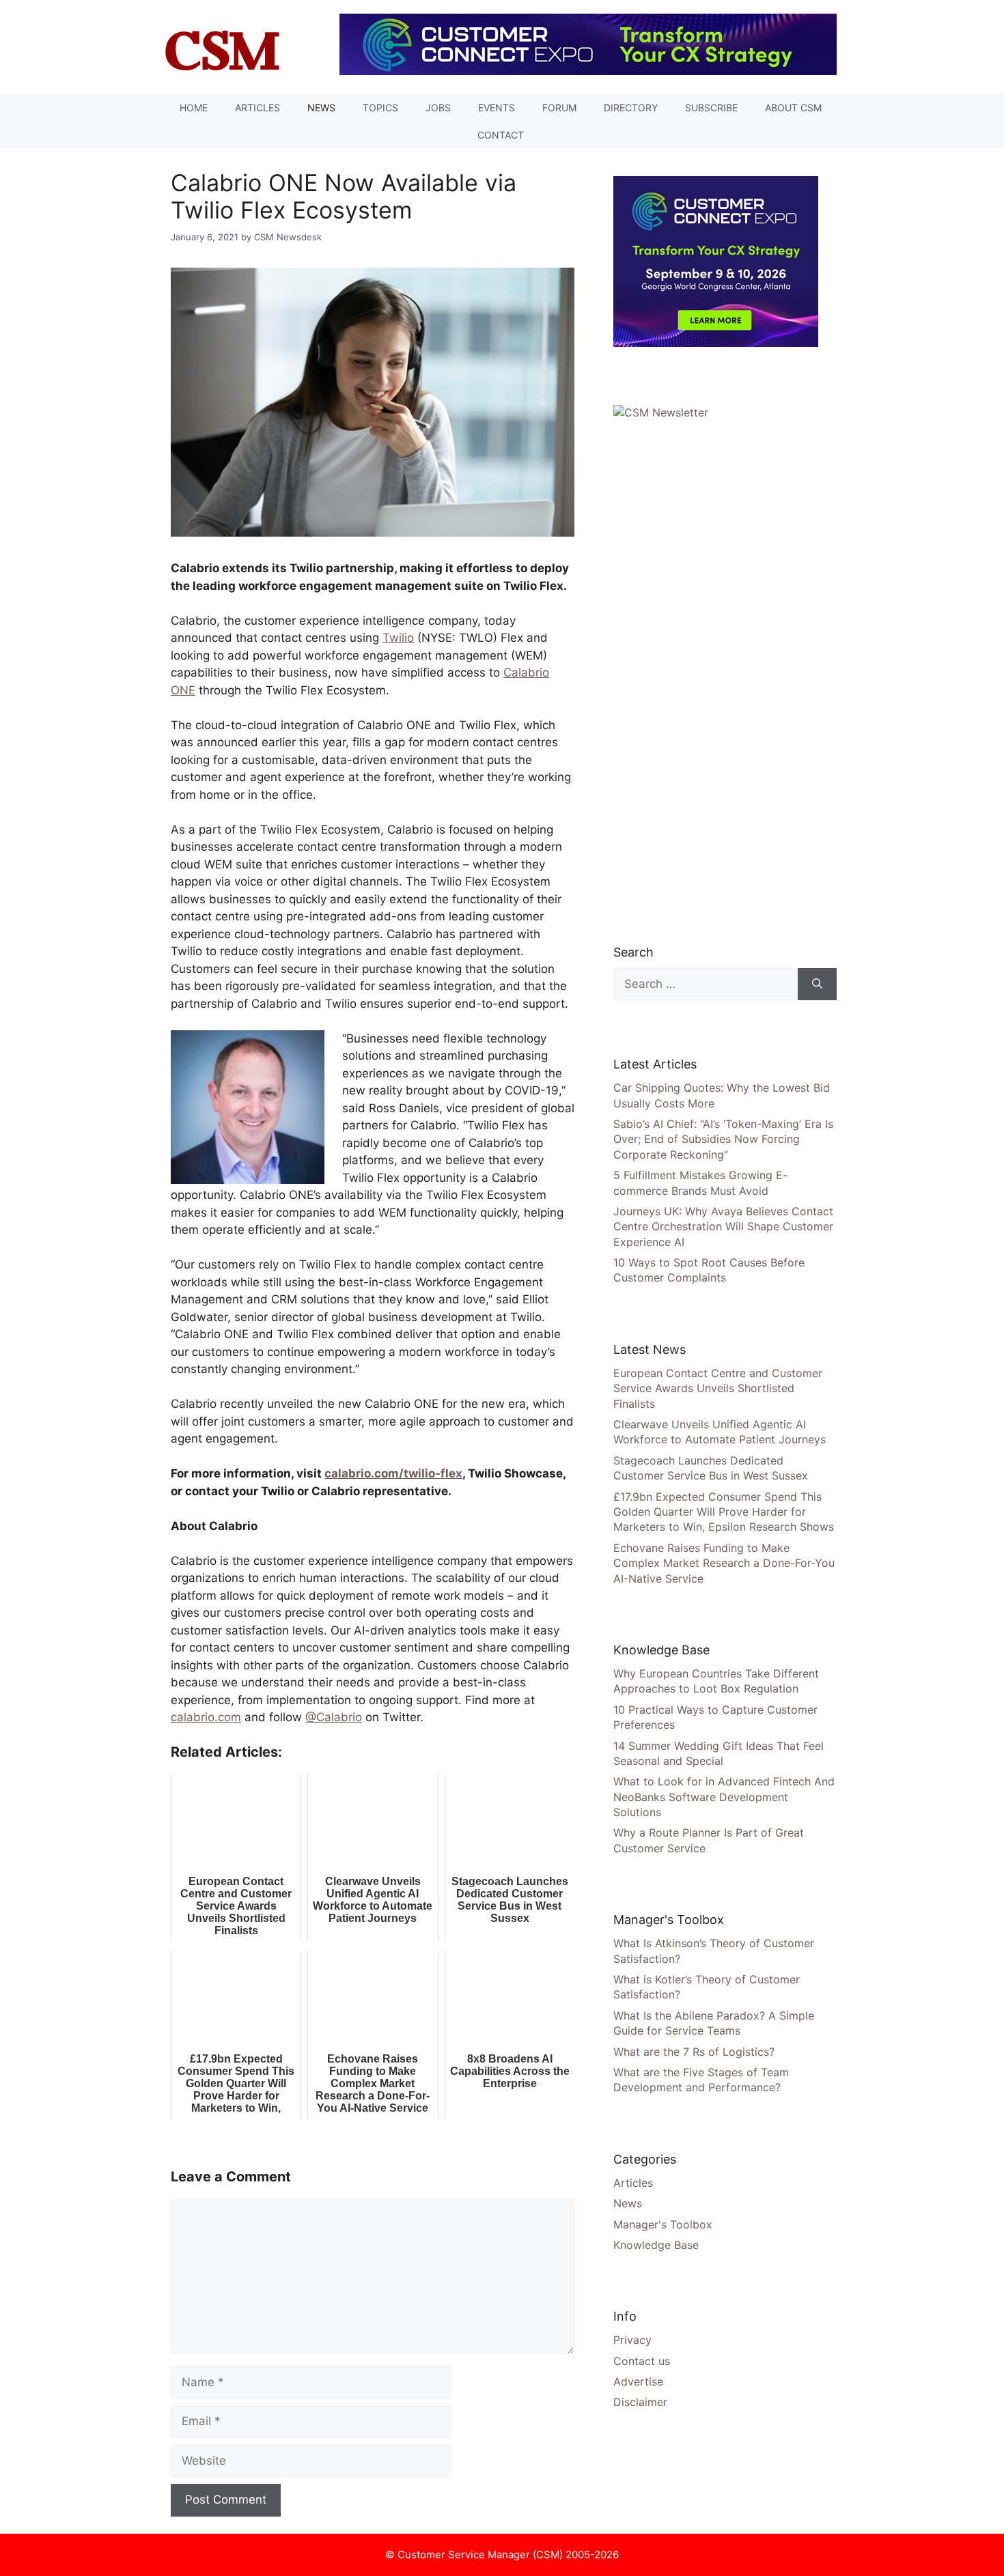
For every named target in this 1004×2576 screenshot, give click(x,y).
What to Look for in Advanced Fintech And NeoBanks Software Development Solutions (724, 1797)
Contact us (642, 2361)
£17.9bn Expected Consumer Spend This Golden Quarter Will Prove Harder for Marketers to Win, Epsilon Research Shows (724, 1512)
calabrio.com (206, 1717)
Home (194, 108)
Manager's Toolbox (663, 2224)
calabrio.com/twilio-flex (393, 1473)
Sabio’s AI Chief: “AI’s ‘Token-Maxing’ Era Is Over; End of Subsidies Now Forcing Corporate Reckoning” (723, 1139)
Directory (631, 108)
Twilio (398, 638)
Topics (380, 108)
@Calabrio (334, 1717)
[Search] (817, 985)
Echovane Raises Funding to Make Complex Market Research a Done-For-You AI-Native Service (724, 1563)
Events (497, 108)
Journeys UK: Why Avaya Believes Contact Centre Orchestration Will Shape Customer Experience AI (723, 1227)
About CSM (793, 108)
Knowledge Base (656, 2245)
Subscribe (711, 108)
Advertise (638, 2381)
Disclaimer (640, 2402)
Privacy (632, 2340)
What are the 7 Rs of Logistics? (694, 2052)
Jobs (438, 108)
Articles (257, 108)
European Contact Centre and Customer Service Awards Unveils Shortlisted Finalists (718, 1388)
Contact (501, 135)
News (321, 108)
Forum (559, 108)
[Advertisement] (716, 679)
